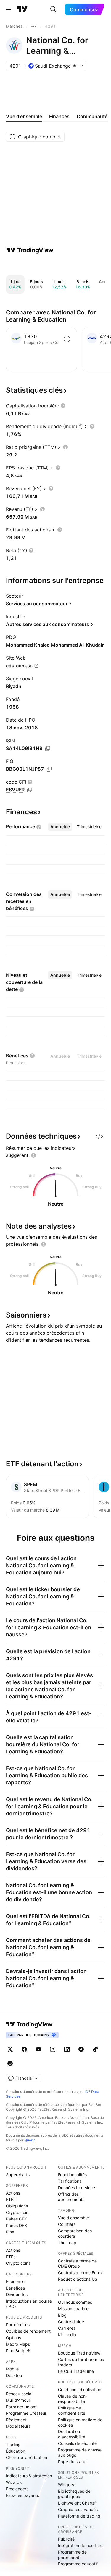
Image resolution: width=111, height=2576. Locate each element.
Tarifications (70, 2181)
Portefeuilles (18, 2325)
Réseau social (19, 2394)
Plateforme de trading (79, 2516)
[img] (75, 66)
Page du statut (72, 2462)
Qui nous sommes (75, 2302)
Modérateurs (18, 2426)
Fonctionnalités (72, 2175)
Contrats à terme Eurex (80, 2273)
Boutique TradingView (79, 2353)
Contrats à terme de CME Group (77, 2263)
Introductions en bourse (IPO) (29, 2304)
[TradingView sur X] (10, 2049)
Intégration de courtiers (81, 2545)
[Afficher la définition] (63, 406)
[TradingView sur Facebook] (24, 2049)
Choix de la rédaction (26, 2457)
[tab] (60, 827)
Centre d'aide (71, 2322)
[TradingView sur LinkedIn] (67, 2049)
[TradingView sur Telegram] (81, 2049)
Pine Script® (18, 2351)
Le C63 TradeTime (76, 2371)
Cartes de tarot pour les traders (81, 2362)
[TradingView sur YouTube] (38, 2049)
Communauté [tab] (92, 116)
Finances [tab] (59, 116)
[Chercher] (53, 9)
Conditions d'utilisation (80, 2390)
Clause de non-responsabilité (73, 2399)
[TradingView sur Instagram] (53, 2049)
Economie (15, 2281)
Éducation (16, 2451)
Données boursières (77, 2188)
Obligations (17, 2206)
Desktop (14, 2375)
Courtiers (67, 2224)
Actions (13, 2193)
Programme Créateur (26, 2413)
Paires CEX (16, 2219)
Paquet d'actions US (78, 2279)
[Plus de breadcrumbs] (34, 26)
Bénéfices (15, 2288)
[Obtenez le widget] (99, 1136)
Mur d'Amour (18, 2400)
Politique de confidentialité (72, 2410)
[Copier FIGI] (49, 769)
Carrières (67, 2328)
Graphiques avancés (78, 2509)
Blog (62, 2315)
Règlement (16, 2420)
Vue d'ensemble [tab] (24, 116)
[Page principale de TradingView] (22, 9)
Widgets (66, 2485)
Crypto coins (18, 2212)
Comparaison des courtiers (75, 2233)
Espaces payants (22, 2495)
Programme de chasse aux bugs (80, 2452)
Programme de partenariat (72, 2555)
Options (13, 2338)
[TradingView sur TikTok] (95, 2049)
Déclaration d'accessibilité (72, 2434)
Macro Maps (18, 2344)
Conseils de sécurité (77, 2443)
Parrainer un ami (22, 2407)
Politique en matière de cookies (80, 2422)
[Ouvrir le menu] (9, 9)
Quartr (29, 2140)
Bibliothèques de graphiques (74, 2494)
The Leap (67, 2242)
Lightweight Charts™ (78, 2503)
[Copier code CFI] (30, 790)
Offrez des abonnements (71, 2197)
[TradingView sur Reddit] (10, 2063)
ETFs (11, 2199)
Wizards (14, 2482)
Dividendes (17, 2294)
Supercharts (18, 2175)
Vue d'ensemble (73, 2218)
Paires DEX (16, 2225)
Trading (13, 2444)
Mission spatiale (73, 2309)
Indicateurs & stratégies (29, 2476)
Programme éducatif (78, 2564)
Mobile (12, 2369)
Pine (10, 2232)
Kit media (67, 2335)
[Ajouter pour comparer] (67, 339)
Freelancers (17, 2489)
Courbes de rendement (28, 2331)
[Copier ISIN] (48, 749)
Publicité (66, 2539)
